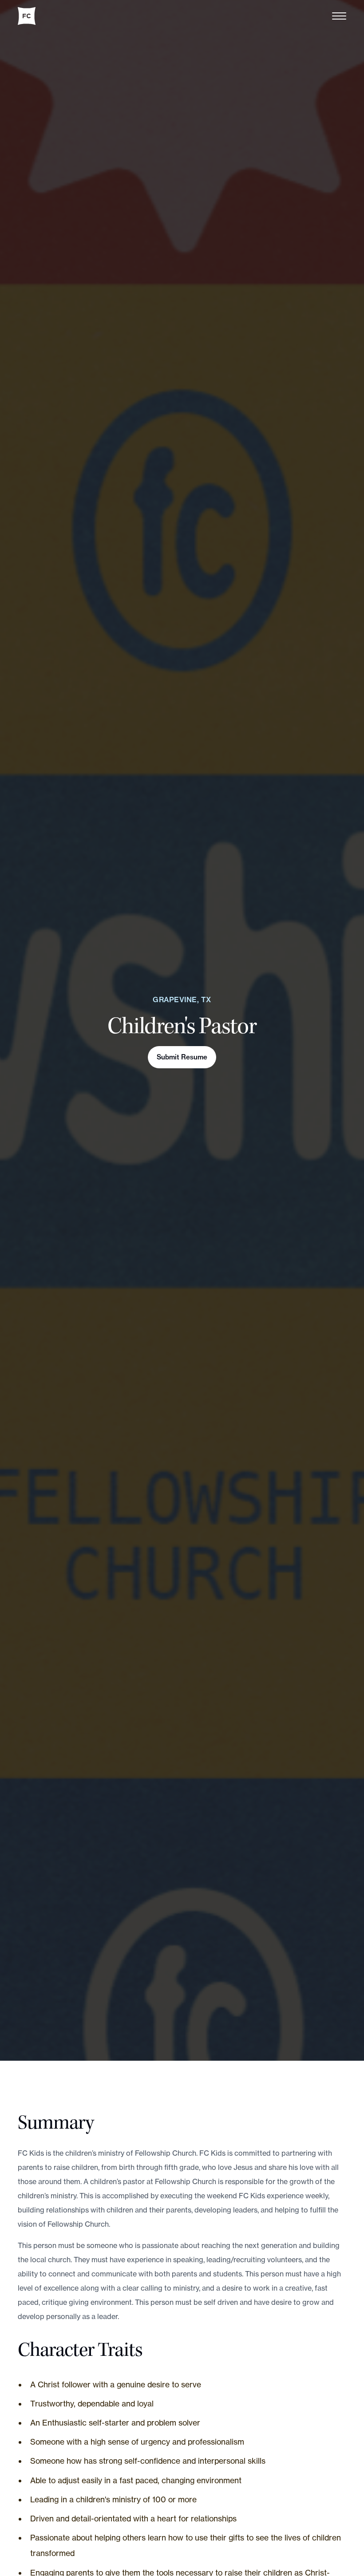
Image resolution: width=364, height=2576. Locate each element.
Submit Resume (182, 1057)
